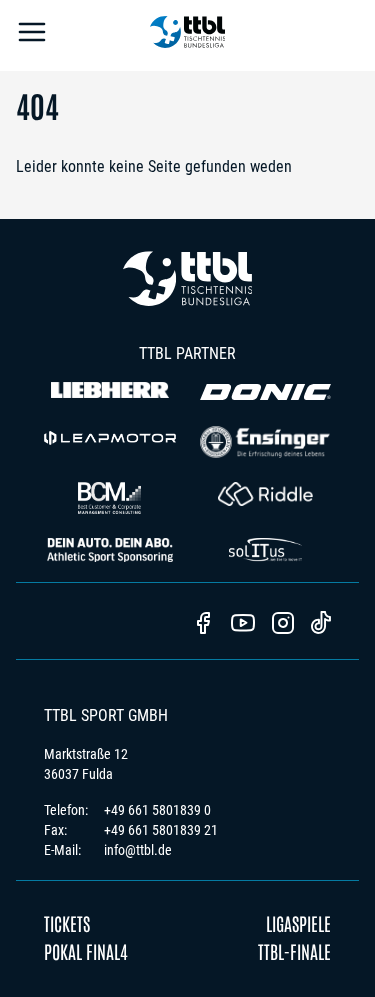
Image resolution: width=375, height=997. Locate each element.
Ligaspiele (298, 923)
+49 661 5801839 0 (157, 810)
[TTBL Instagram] (283, 625)
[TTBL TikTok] (321, 626)
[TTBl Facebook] (203, 625)
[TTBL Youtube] (243, 625)
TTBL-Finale (294, 951)
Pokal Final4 (86, 951)
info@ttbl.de (138, 850)
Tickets (67, 923)
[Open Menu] (32, 35)
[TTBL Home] (188, 35)
